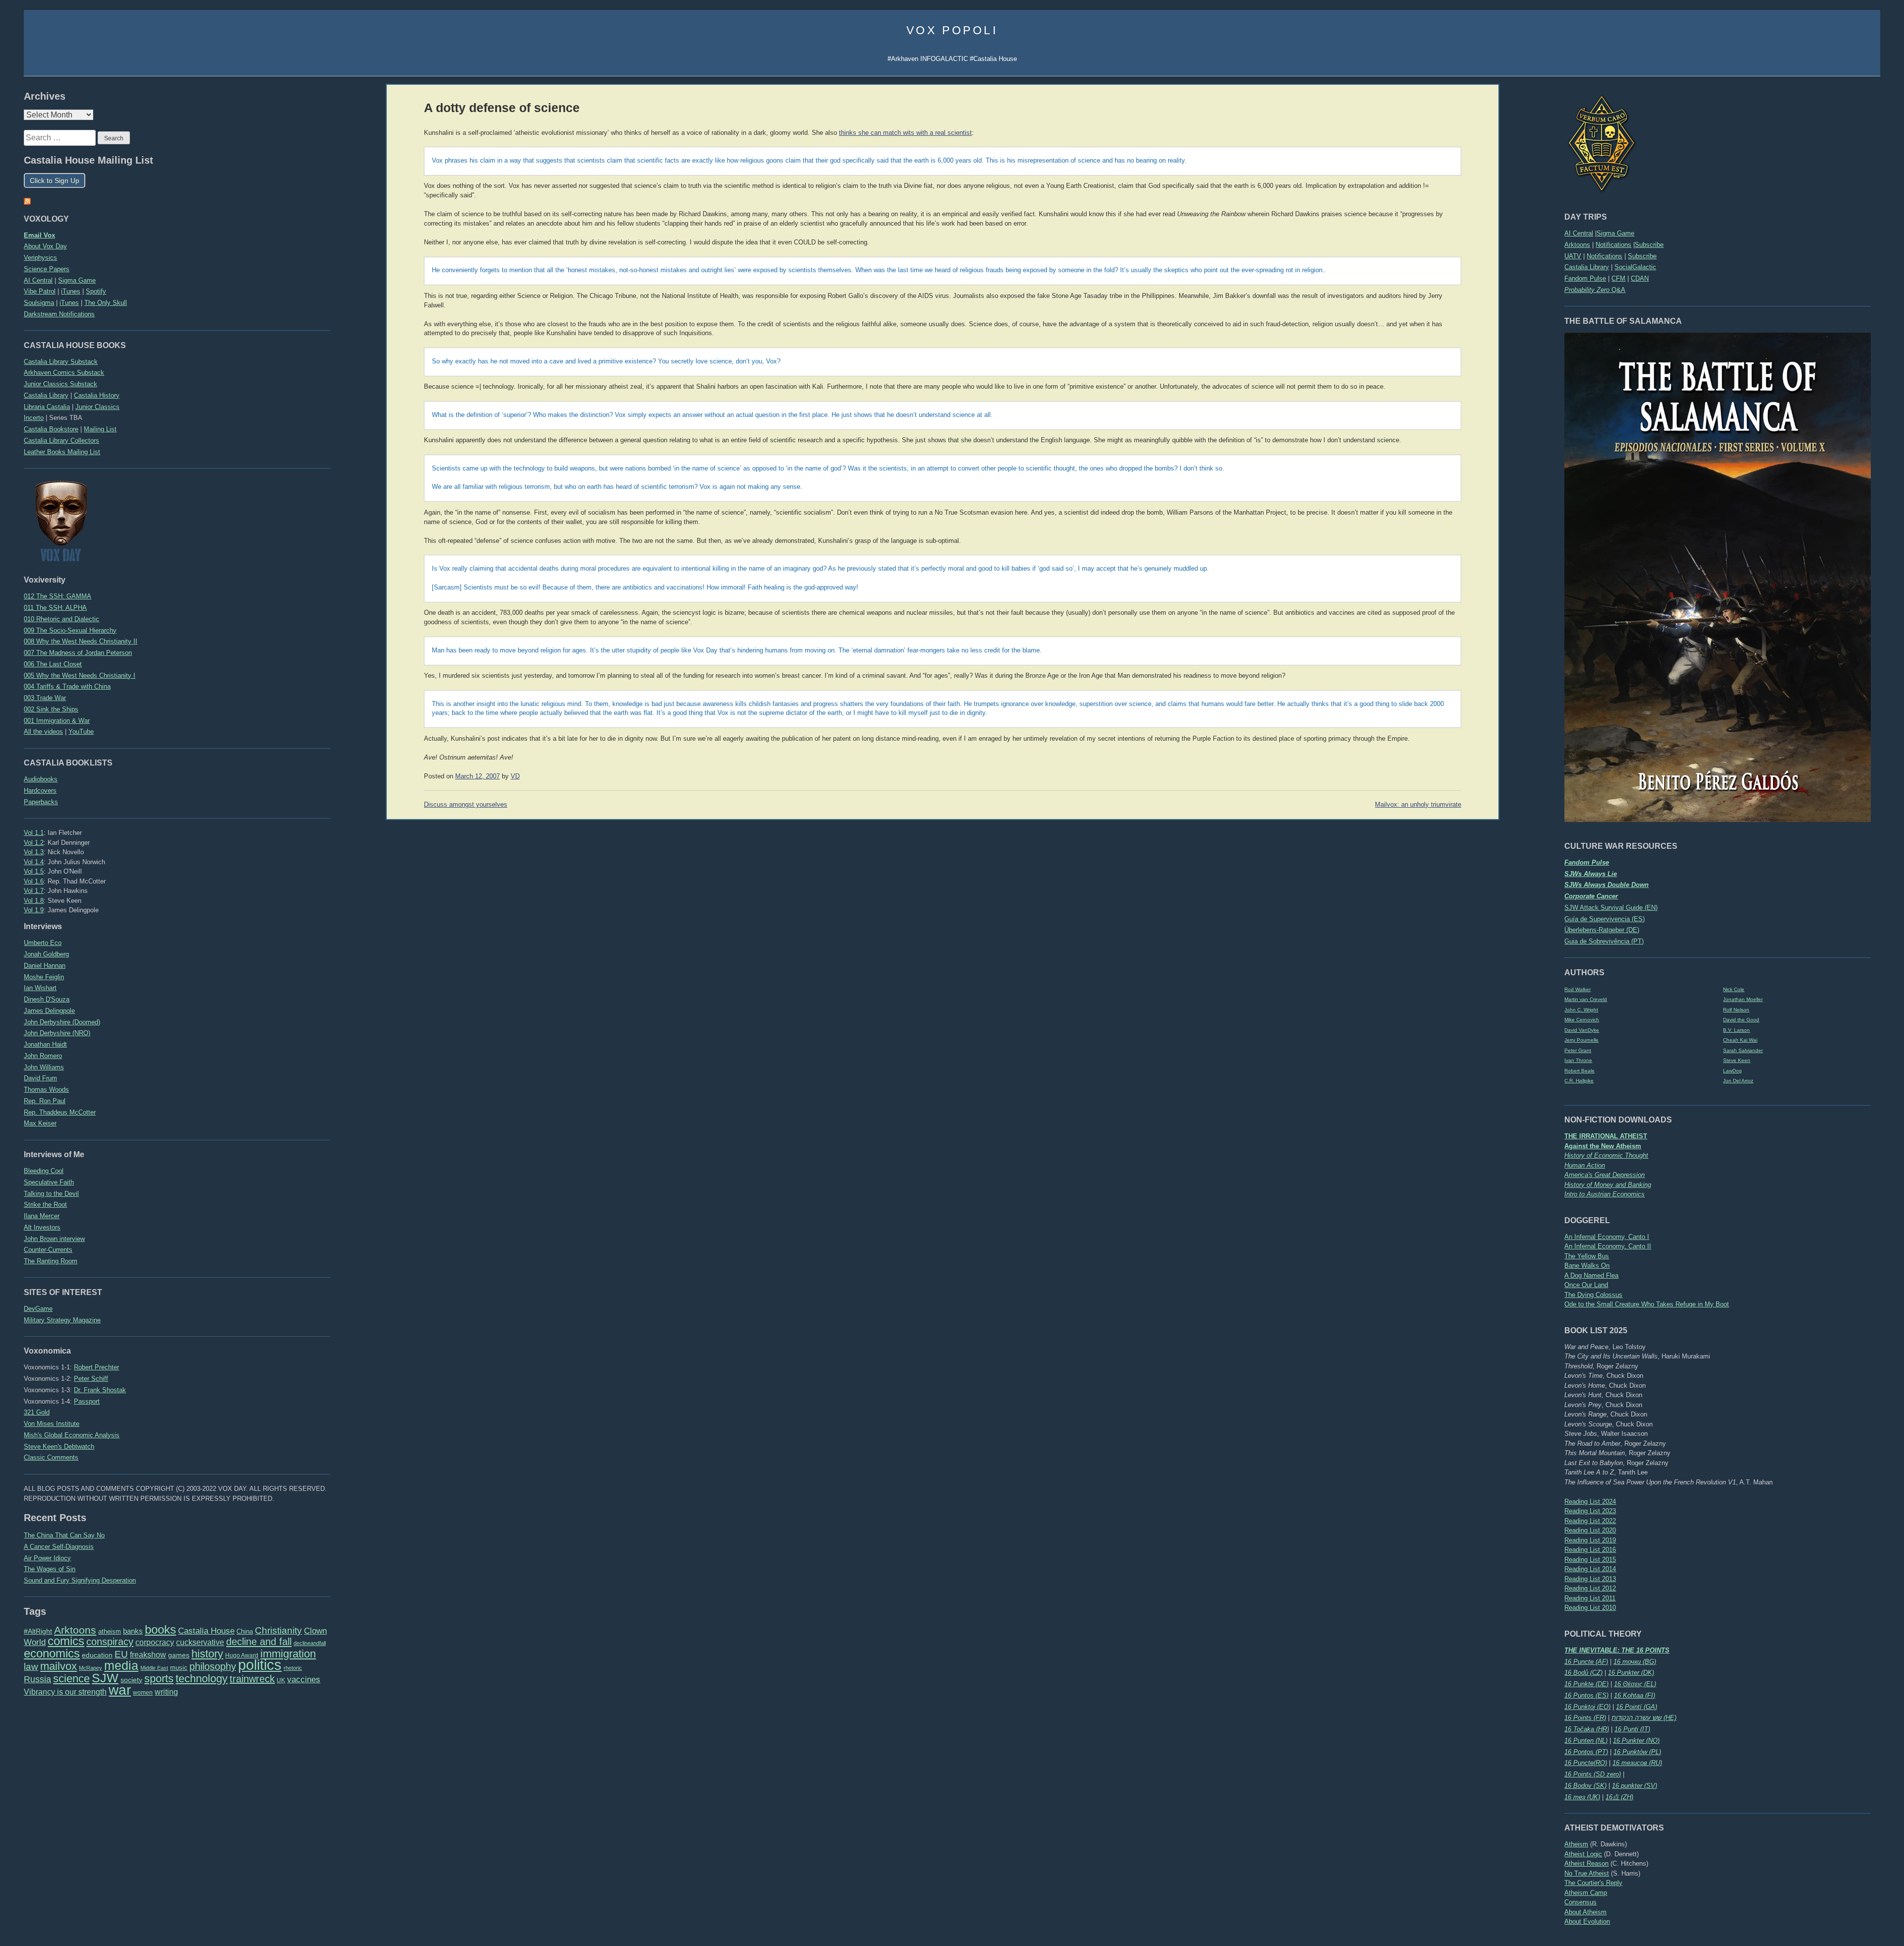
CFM (1618, 278)
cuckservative (200, 1642)
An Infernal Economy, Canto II (1608, 1246)
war (120, 1690)
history (207, 1654)
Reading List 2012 (1590, 1588)
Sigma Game (1615, 233)
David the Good (1741, 1020)
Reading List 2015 (1590, 1560)
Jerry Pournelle (1581, 1040)
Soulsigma (39, 303)
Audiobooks (41, 779)
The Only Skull (106, 303)
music (179, 1668)
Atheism (1576, 1844)
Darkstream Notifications (59, 314)
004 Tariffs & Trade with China (67, 686)
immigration (288, 1654)
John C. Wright (1581, 1010)
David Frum (40, 1078)
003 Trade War (45, 698)
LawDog (1732, 1071)
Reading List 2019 (1590, 1540)
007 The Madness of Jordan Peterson (78, 653)
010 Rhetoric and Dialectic (61, 619)
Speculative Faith (49, 1182)
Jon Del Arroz (1738, 1081)
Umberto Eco (43, 943)
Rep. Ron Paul (45, 1101)
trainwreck (252, 1679)
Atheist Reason (1586, 1863)
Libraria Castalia (47, 407)
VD (515, 776)
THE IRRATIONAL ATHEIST (1606, 1136)
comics (66, 1641)
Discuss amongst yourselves (466, 805)
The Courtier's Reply (1593, 1883)
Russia (37, 1679)
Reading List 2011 (1590, 1598)
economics (52, 1653)
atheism (110, 1631)
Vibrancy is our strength (65, 1692)
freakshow (148, 1655)
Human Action (1585, 1165)
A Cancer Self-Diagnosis (59, 1547)
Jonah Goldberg (46, 954)
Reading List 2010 (1590, 1608)
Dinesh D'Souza (47, 999)
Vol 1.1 (34, 833)
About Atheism (1585, 1912)
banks (133, 1631)
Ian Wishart (40, 988)
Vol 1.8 (34, 901)
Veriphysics (40, 258)
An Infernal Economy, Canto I (1607, 1237)
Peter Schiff (91, 1379)
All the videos (43, 732)
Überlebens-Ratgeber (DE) (1602, 930)
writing (166, 1692)
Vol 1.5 (34, 871)
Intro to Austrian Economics (1605, 1194)
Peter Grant (1578, 1050)
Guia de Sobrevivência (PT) (1604, 941)
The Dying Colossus (1593, 1295)
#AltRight (38, 1631)
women (143, 1693)
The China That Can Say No (64, 1535)
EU (121, 1654)
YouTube (81, 732)
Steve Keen (1737, 1060)
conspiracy (110, 1642)
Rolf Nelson (1736, 1010)
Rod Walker (1577, 989)
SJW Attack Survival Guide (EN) (1611, 908)
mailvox (59, 1666)
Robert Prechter (96, 1367)
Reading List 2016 (1590, 1550)
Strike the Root (45, 1205)
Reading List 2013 (1590, 1579)
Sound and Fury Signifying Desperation (80, 1580)
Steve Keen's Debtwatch (59, 1446)
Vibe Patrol (40, 291)
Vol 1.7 (34, 891)
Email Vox (39, 235)
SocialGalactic (1635, 267)
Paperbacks (41, 802)
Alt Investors (42, 1227)
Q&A (1595, 290)
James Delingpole (49, 1011)
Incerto (34, 418)
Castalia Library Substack (61, 362)
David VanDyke (1582, 1030)
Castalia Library (1587, 267)
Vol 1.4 (34, 862)
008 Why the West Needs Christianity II (81, 641)
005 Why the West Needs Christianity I (80, 676)
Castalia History (97, 395)
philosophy (213, 1666)
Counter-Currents (48, 1250)
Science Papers (47, 269)
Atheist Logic (1583, 1854)
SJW (105, 1678)
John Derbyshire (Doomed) (62, 1022)
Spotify (96, 291)
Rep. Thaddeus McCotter (60, 1112)
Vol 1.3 (34, 852)
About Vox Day (45, 246)
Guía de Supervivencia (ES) (1605, 919)
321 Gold (37, 1412)
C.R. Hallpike (1579, 1081)
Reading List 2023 (1590, 1511)
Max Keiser (40, 1123)
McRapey (90, 1668)
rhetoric (293, 1668)
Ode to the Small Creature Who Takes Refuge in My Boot (1647, 1304)
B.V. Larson (1736, 1030)
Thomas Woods (46, 1090)
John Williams (44, 1067)
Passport (87, 1401)
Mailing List (100, 429)
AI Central (1579, 233)
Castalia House (206, 1631)
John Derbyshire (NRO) (57, 1033)
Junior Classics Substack (60, 384)
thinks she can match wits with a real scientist (905, 133)
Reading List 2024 (1590, 1502)
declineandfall (310, 1643)
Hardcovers (40, 791)
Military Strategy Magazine (62, 1320)
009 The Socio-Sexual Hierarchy (70, 630)
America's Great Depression (1605, 1175)
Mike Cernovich (1582, 1020)
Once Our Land (1586, 1285)
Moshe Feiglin (44, 977)
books (160, 1629)
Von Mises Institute (52, 1424)
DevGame (38, 1309)
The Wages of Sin (50, 1569)
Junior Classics (97, 407)
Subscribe (1649, 245)
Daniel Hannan (45, 966)
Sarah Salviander (1743, 1050)
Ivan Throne (1578, 1060)
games (179, 1655)
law (31, 1667)
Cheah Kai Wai (1740, 1040)
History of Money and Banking (1608, 1185)
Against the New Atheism (1603, 1146)
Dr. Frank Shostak (100, 1390)
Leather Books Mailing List (62, 452)
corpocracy (155, 1642)
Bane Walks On (1587, 1266)
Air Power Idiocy (47, 1558)
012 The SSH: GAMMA (58, 596)
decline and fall (259, 1642)
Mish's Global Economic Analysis (72, 1435)
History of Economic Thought (1606, 1155)
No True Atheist (1587, 1873)
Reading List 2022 (1590, 1521)
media (121, 1665)
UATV (1573, 256)
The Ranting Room (51, 1261)
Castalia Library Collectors (61, 441)
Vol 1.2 (34, 843)
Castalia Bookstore (51, 429)
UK (281, 1680)
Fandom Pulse (1585, 278)
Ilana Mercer (42, 1216)
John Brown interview (54, 1239)
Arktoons (1577, 245)
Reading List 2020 (1590, 1530)
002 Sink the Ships (51, 709)
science (71, 1679)
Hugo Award (242, 1655)
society (131, 1680)
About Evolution (1587, 1921)
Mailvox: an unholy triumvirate (1418, 805)
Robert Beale (1579, 1071)
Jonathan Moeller (1743, 999)
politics (260, 1665)
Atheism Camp (1586, 1893)
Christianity (278, 1630)
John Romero (43, 1056)
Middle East (154, 1668)
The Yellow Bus (1587, 1256)
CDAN (1640, 278)
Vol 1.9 (34, 910)
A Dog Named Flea (1591, 1275)
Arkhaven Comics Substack (64, 373)
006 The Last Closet (53, 664)
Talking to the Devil (51, 1194)
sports (159, 1679)
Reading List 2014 (1590, 1569)
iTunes (71, 291)
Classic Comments (51, 1457)
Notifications (1613, 245)
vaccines (304, 1680)
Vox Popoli (952, 30)
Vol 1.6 (34, 881)
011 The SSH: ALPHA (55, 608)
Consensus (1580, 1902)
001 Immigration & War (57, 721)
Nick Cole (1734, 989)
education (97, 1655)
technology (202, 1679)
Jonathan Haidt (45, 1044)
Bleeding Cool (44, 1171)
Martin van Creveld (1586, 999)
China (245, 1631)
